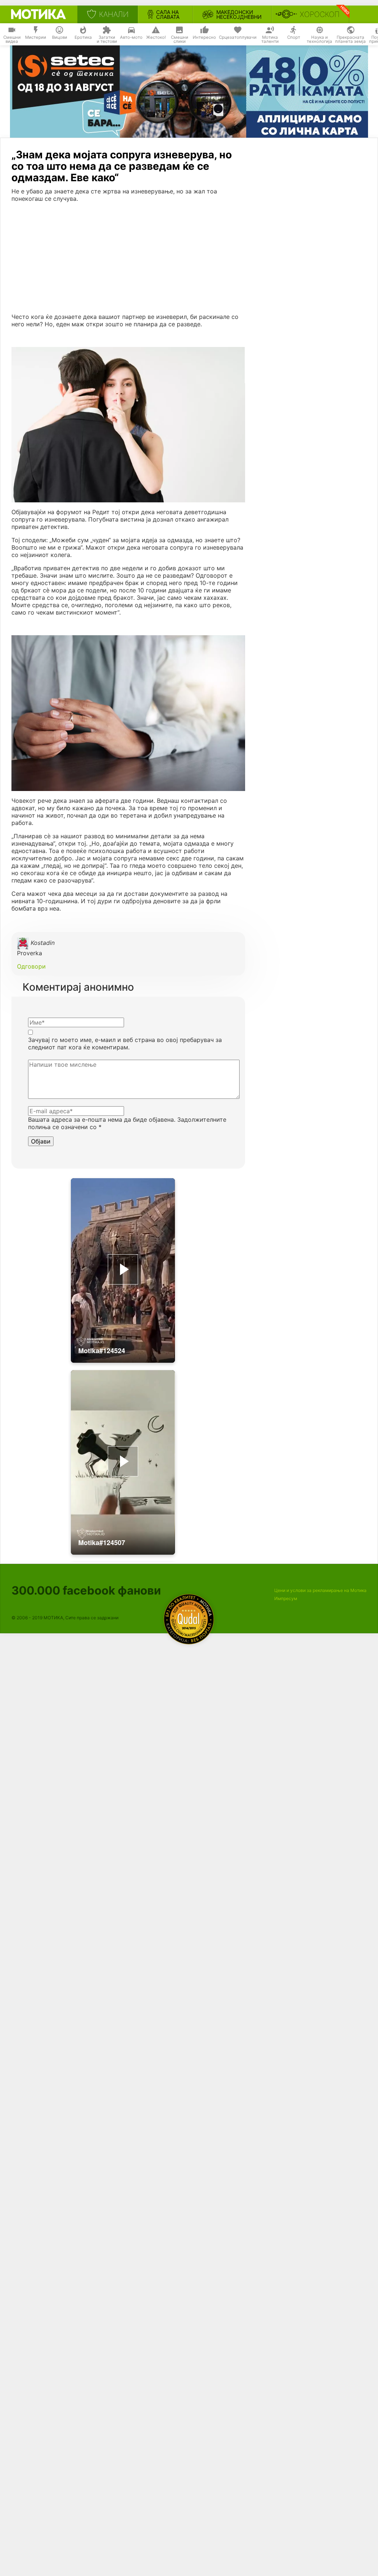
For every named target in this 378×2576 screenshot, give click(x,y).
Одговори (31, 966)
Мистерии (36, 37)
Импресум (286, 1598)
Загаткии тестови (107, 39)
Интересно (204, 37)
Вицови (60, 37)
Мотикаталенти (270, 39)
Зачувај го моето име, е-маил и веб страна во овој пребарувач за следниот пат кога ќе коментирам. (125, 1043)
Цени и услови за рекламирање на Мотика (320, 1590)
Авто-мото (131, 37)
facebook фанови (86, 1590)
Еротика (83, 37)
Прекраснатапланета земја (350, 39)
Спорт (294, 37)
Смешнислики (180, 39)
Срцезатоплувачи (238, 37)
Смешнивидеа (12, 39)
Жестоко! (156, 37)
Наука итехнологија (319, 39)
